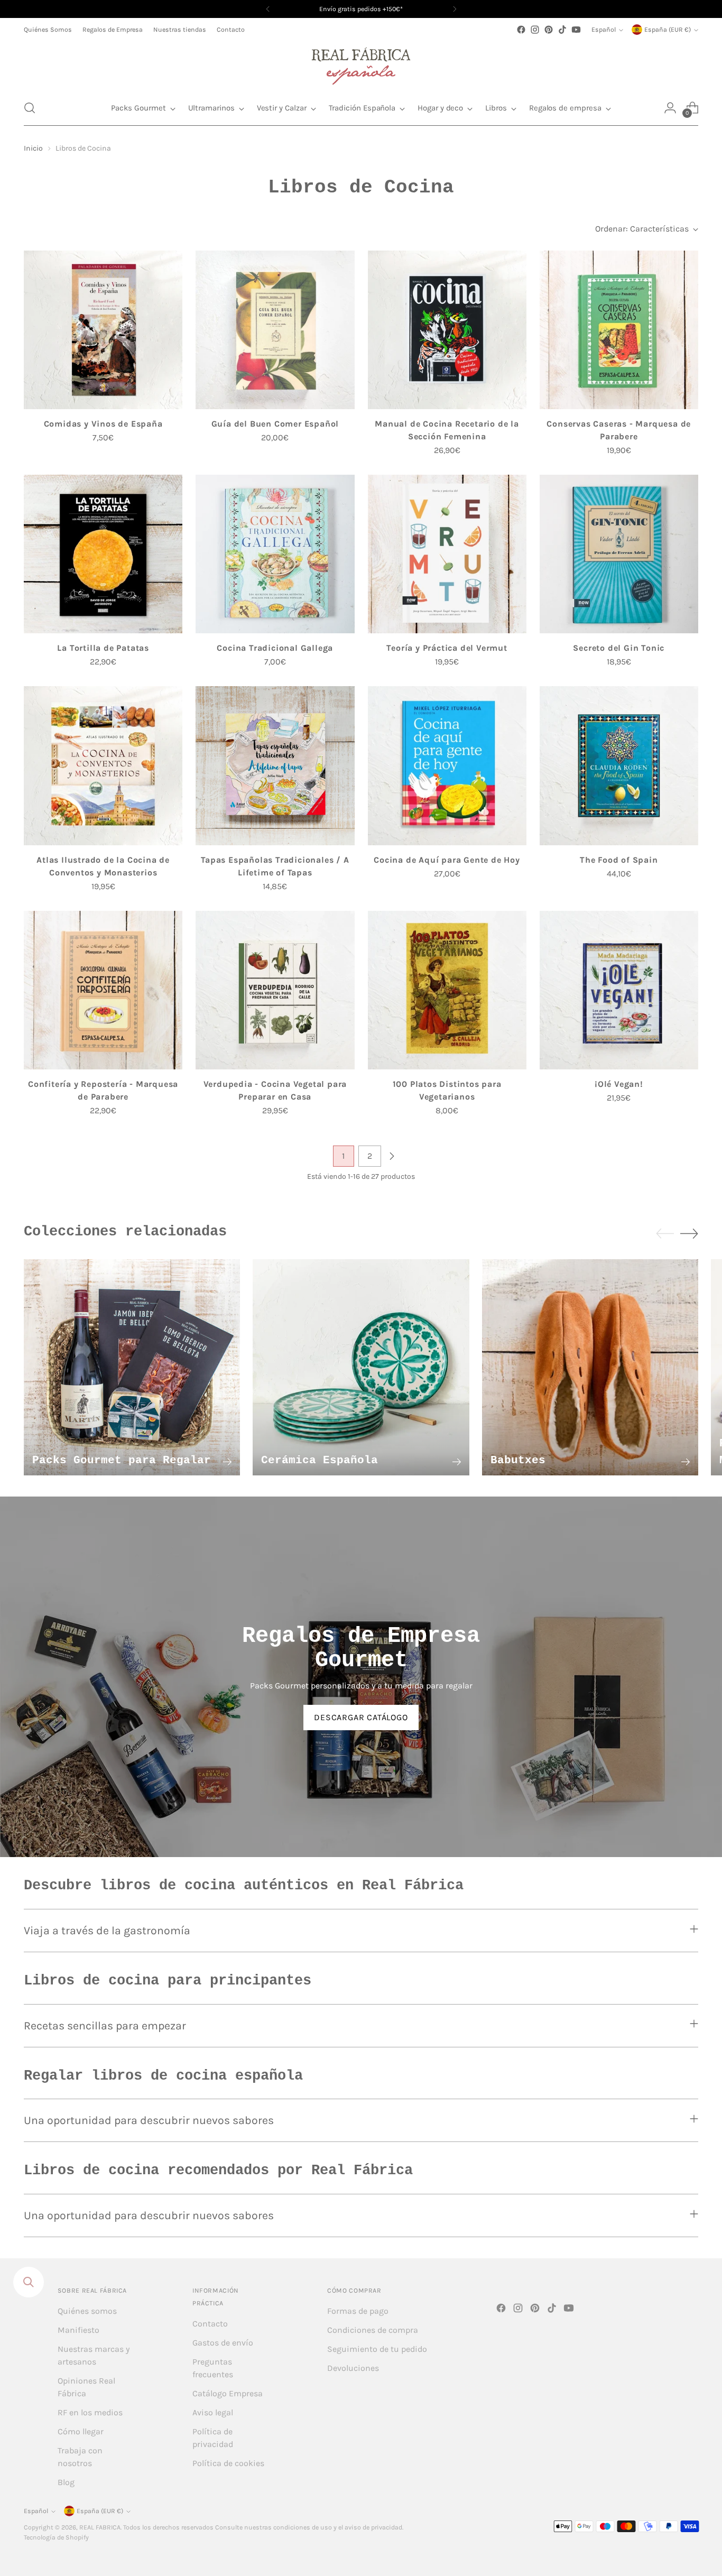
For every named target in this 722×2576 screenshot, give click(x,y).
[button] (30, 108)
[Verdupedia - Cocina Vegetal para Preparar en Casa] (275, 990)
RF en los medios (90, 2412)
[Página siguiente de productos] (392, 1156)
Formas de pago (358, 2311)
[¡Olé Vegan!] (619, 990)
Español (604, 30)
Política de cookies (228, 2463)
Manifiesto (78, 2330)
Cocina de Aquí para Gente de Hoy (447, 860)
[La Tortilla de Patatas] (103, 554)
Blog (66, 2482)
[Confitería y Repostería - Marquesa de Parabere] (103, 990)
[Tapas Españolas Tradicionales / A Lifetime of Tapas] (275, 765)
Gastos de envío (223, 2343)
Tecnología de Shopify (56, 2537)
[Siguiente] (455, 9)
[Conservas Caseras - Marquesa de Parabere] (619, 330)
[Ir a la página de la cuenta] (670, 108)
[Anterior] (268, 9)
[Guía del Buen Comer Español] (275, 330)
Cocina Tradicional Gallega (275, 648)
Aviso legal (213, 2412)
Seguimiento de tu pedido (377, 2349)
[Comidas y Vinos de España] (103, 330)
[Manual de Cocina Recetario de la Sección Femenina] (447, 330)
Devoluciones (353, 2368)
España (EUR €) (668, 30)
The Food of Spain (619, 860)
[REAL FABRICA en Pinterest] (549, 30)
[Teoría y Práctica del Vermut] (447, 554)
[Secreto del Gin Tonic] (619, 554)
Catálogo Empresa (228, 2393)
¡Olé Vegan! (619, 1084)
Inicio (33, 148)
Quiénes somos (87, 2311)
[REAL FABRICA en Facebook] (521, 30)
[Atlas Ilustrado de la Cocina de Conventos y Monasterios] (103, 765)
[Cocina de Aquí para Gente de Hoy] (447, 765)
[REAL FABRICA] (361, 63)
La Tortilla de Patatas (103, 648)
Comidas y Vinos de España (103, 424)
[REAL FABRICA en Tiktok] (562, 30)
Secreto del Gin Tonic (619, 648)
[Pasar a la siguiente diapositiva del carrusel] (689, 1233)
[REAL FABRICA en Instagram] (535, 30)
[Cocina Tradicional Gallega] (275, 554)
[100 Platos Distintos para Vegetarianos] (447, 990)
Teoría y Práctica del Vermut (447, 648)
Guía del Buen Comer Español (275, 424)
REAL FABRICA (100, 2527)
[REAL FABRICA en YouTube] (576, 30)
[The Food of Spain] (619, 765)
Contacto (210, 2324)
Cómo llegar (81, 2431)
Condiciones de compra (373, 2330)
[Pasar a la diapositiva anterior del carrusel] (665, 1234)
